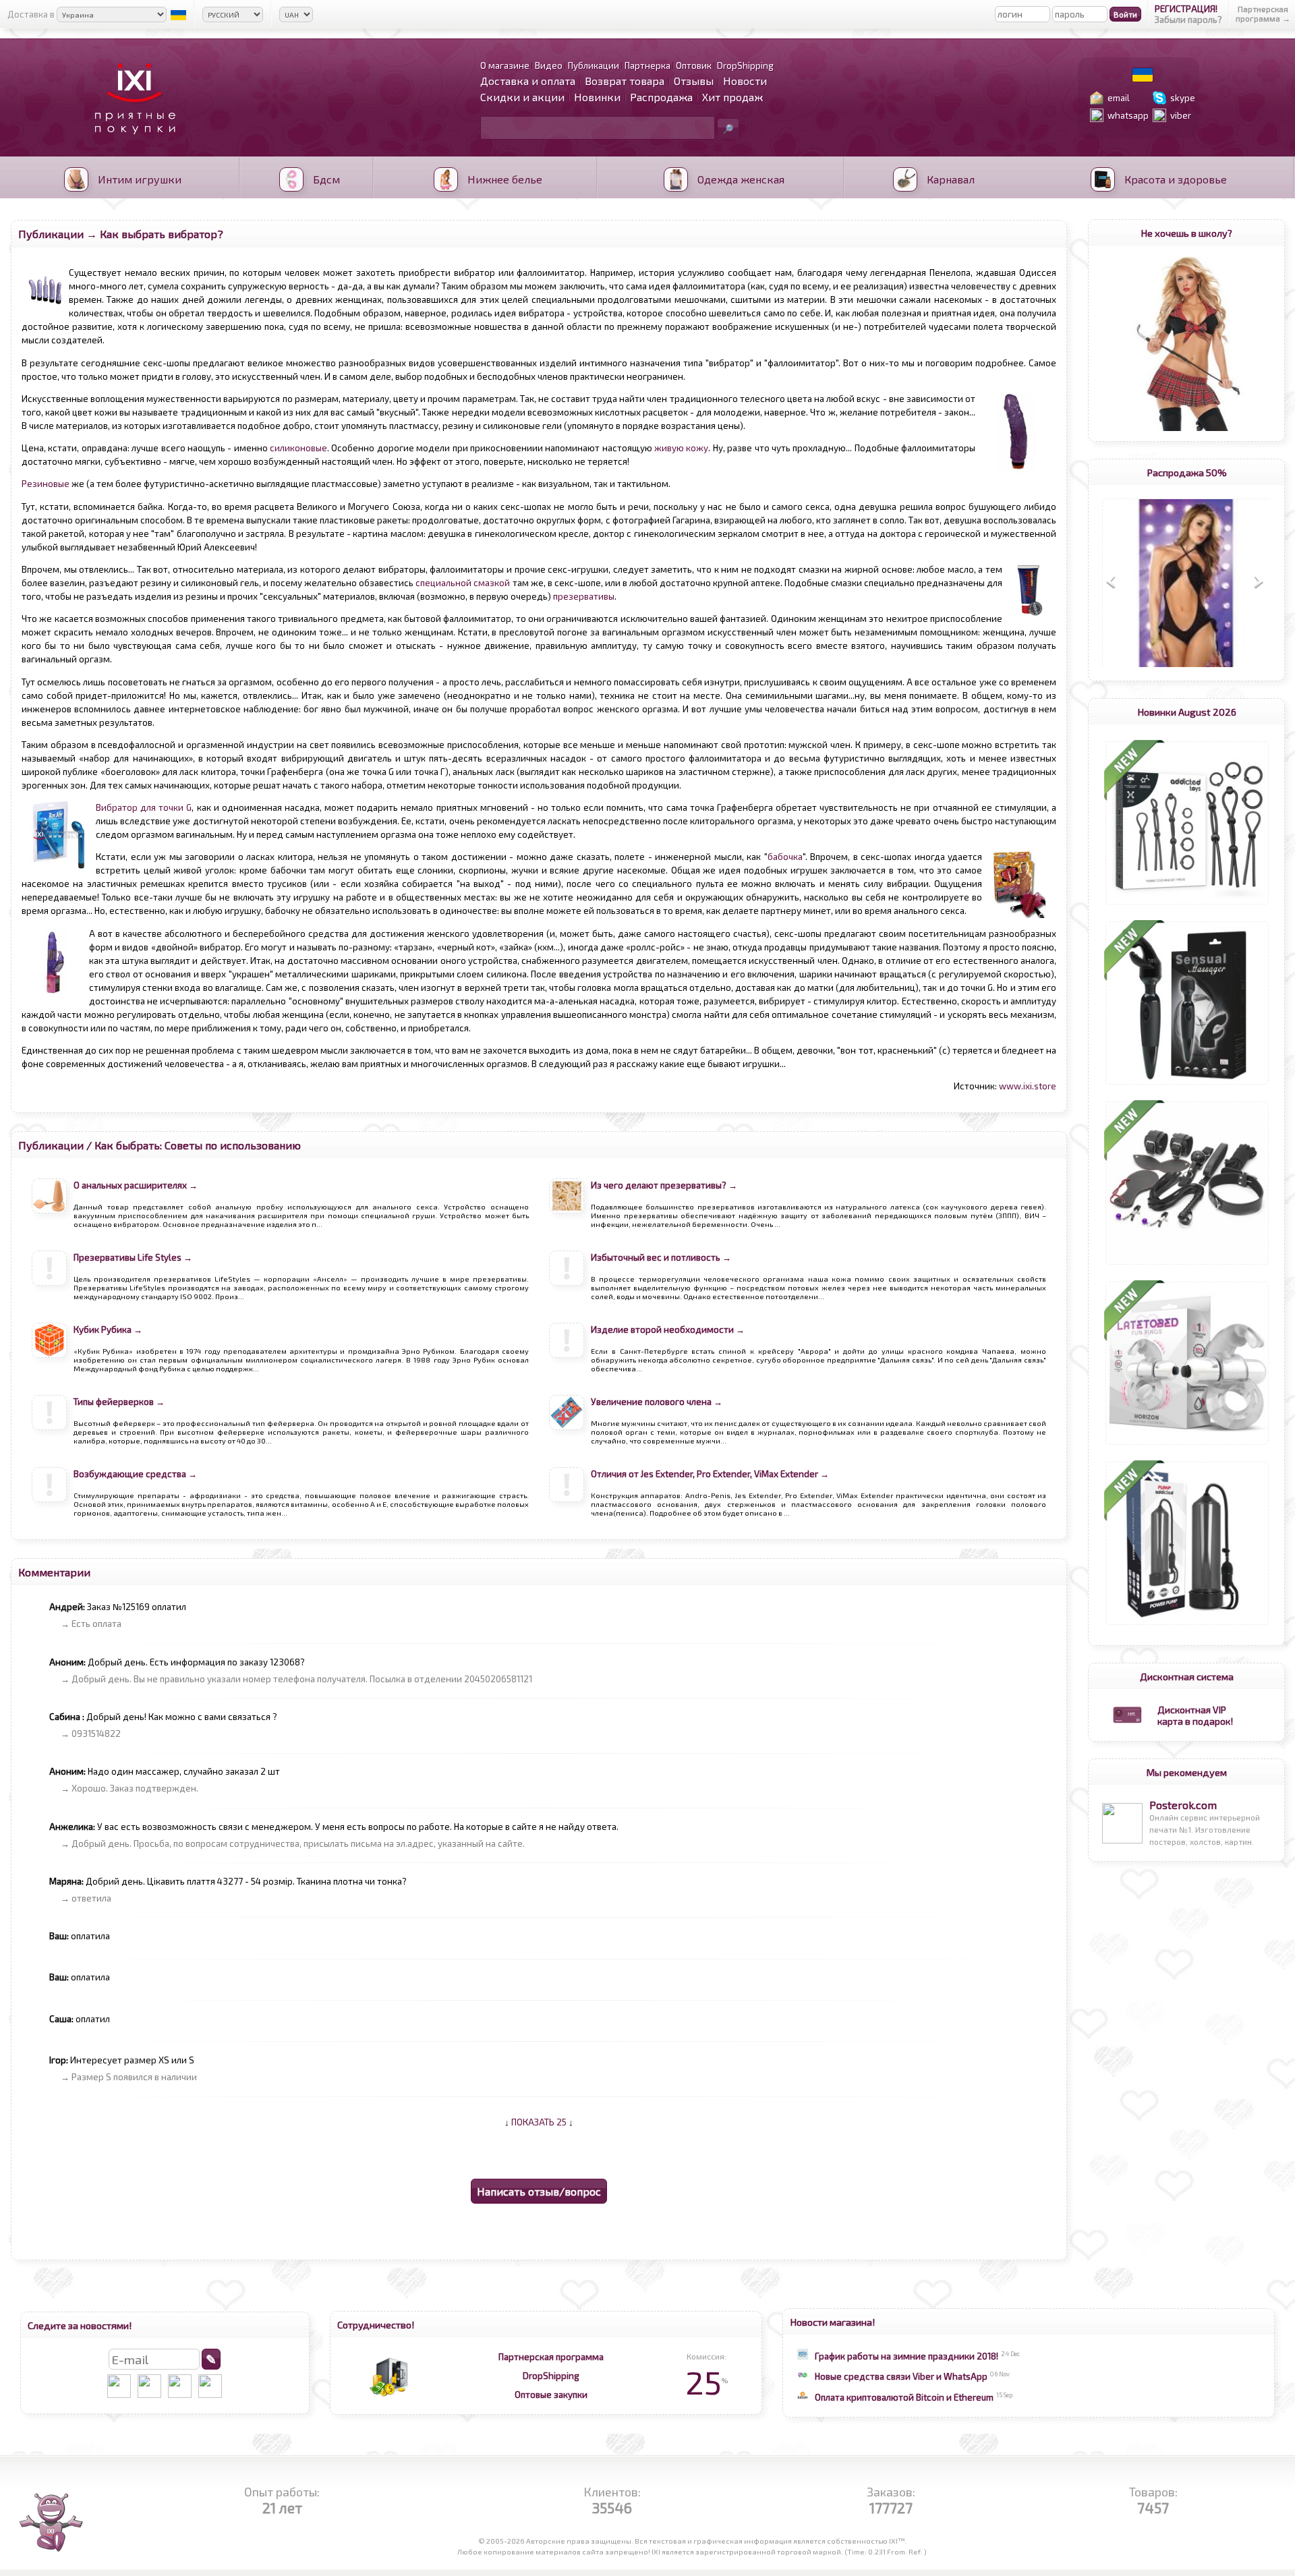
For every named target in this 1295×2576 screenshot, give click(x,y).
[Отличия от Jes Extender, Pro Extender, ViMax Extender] (567, 1516)
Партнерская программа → (1263, 13)
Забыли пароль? (1188, 20)
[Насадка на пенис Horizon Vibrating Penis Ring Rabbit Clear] (1187, 1445)
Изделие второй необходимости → (668, 1329)
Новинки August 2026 (1187, 712)
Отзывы (694, 81)
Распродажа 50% (1187, 472)
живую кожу (681, 448)
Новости (745, 81)
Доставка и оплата (528, 81)
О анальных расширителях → (136, 1185)
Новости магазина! (833, 2322)
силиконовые (298, 448)
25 (707, 2382)
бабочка (785, 857)
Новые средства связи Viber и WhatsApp (901, 2376)
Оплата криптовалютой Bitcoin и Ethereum (904, 2397)
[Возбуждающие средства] (49, 1516)
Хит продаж (732, 97)
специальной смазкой (463, 583)
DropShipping (551, 2376)
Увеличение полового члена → (657, 1402)
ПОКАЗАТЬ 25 (539, 2122)
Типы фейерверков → (119, 1402)
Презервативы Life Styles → (133, 1257)
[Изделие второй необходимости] (567, 1371)
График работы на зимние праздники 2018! (906, 2356)
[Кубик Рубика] (49, 1371)
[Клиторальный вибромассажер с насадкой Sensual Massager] (1187, 1085)
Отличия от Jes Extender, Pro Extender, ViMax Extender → (710, 1474)
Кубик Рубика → (108, 1329)
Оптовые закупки (551, 2395)
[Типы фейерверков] (49, 1443)
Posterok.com (1183, 1805)
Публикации (51, 234)
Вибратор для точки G (144, 807)
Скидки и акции (522, 97)
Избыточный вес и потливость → (661, 1257)
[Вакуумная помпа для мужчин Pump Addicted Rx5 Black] (1187, 1625)
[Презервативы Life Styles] (49, 1299)
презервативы (584, 596)
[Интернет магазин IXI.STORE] (132, 143)
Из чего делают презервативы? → (664, 1185)
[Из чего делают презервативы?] (567, 1227)
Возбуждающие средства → (135, 1474)
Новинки (597, 97)
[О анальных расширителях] (49, 1227)
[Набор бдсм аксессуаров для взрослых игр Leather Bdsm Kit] (1187, 1265)
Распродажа (661, 97)
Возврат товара (625, 81)
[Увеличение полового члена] (567, 1443)
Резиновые (46, 484)
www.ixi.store (1028, 1086)
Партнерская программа (551, 2357)
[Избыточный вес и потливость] (567, 1299)
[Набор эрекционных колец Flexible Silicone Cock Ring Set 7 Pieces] (1187, 905)
